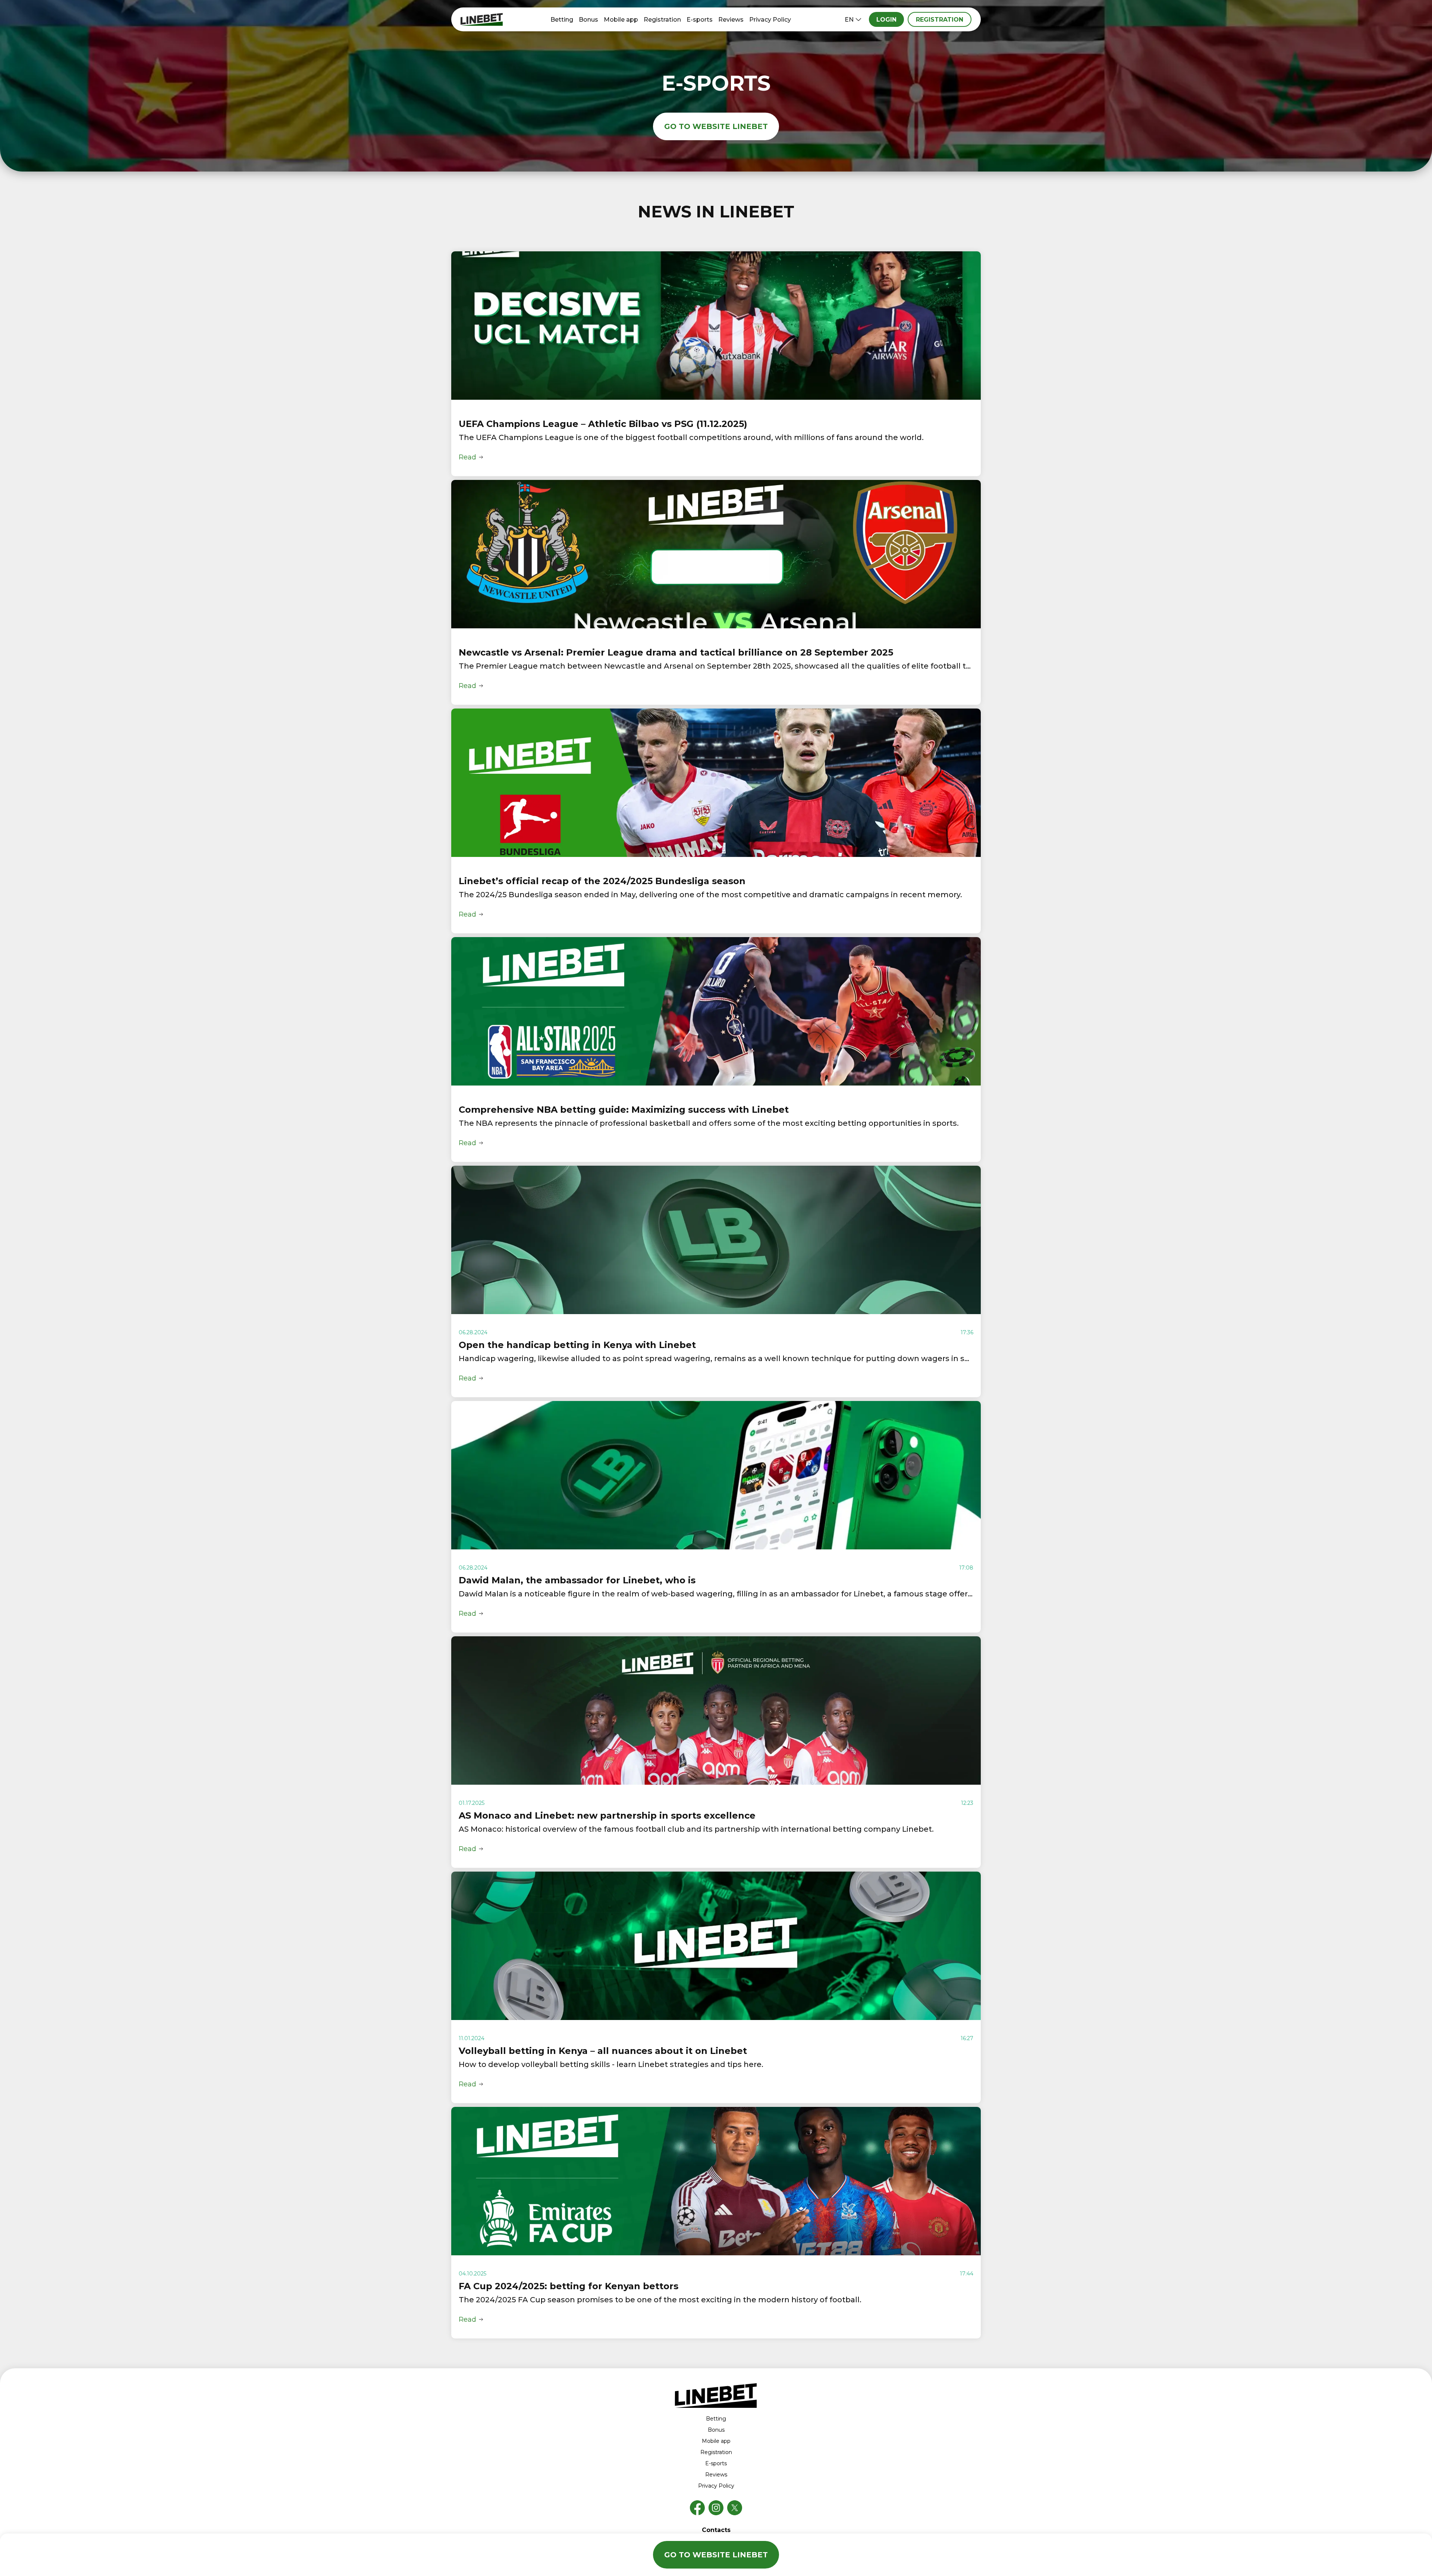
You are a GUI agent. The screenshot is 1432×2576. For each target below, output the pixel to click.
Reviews (731, 20)
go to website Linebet (716, 126)
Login (886, 20)
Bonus (588, 20)
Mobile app (621, 20)
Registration (662, 20)
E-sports (700, 20)
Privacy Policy (770, 20)
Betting (562, 20)
